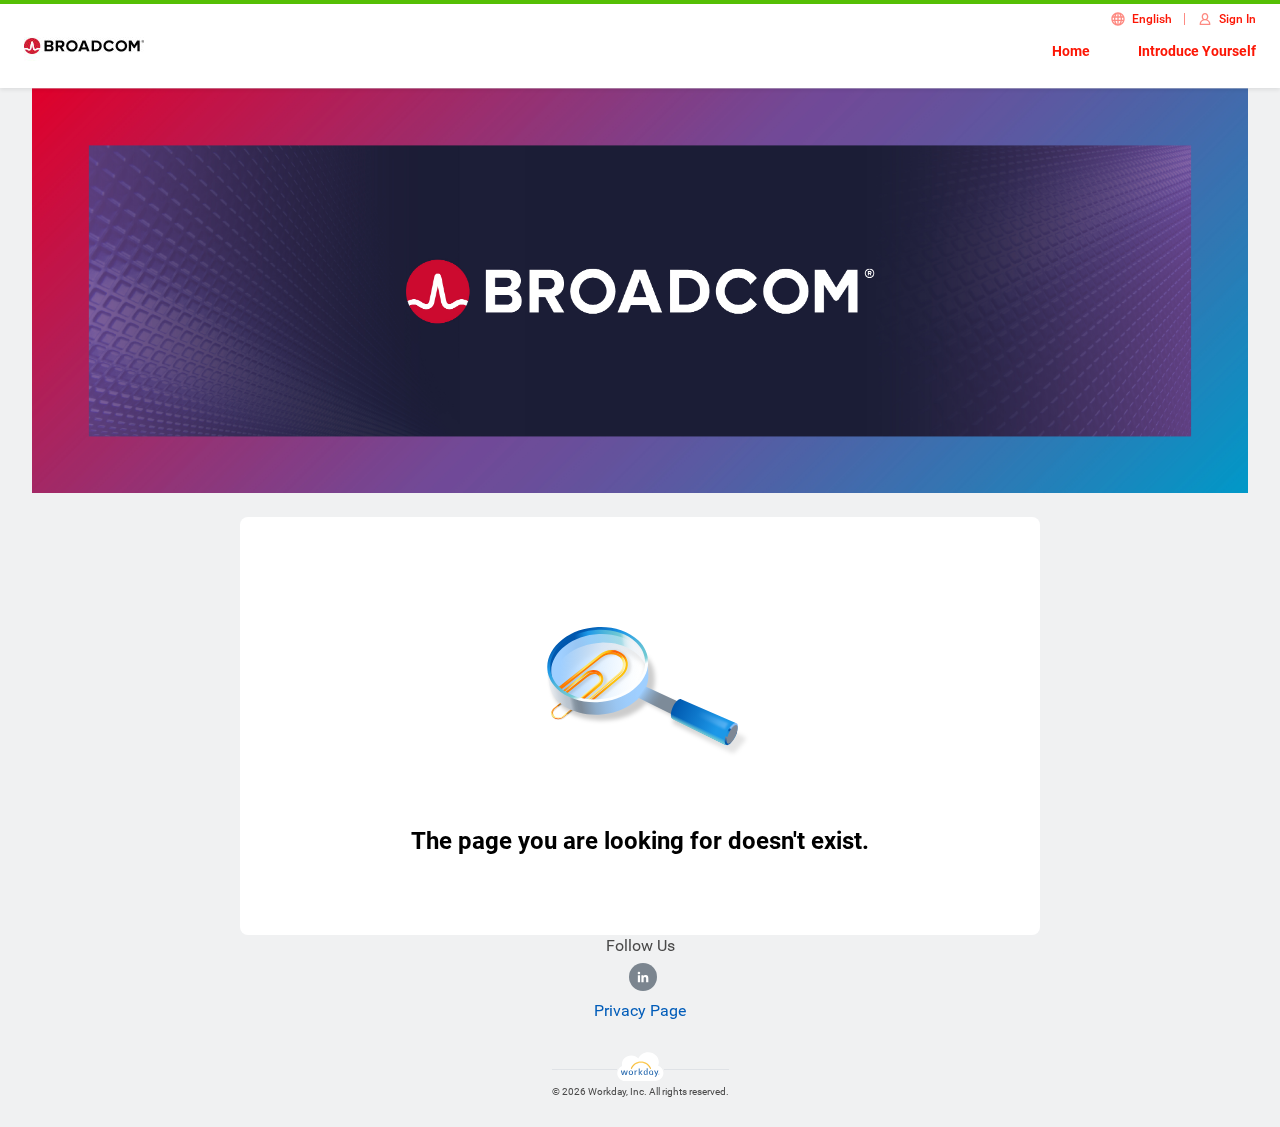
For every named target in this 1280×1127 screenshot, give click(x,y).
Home (1071, 51)
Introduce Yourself (1197, 51)
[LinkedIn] (643, 977)
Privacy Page (640, 1010)
